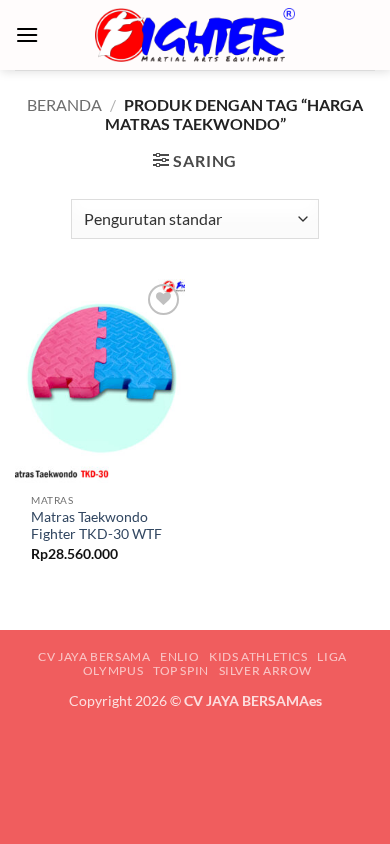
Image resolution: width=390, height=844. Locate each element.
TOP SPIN (181, 670)
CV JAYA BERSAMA (94, 656)
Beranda (64, 104)
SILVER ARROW (265, 670)
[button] (27, 34)
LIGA (331, 656)
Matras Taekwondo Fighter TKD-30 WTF (96, 526)
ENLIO (179, 656)
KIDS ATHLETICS (258, 656)
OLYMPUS (113, 670)
